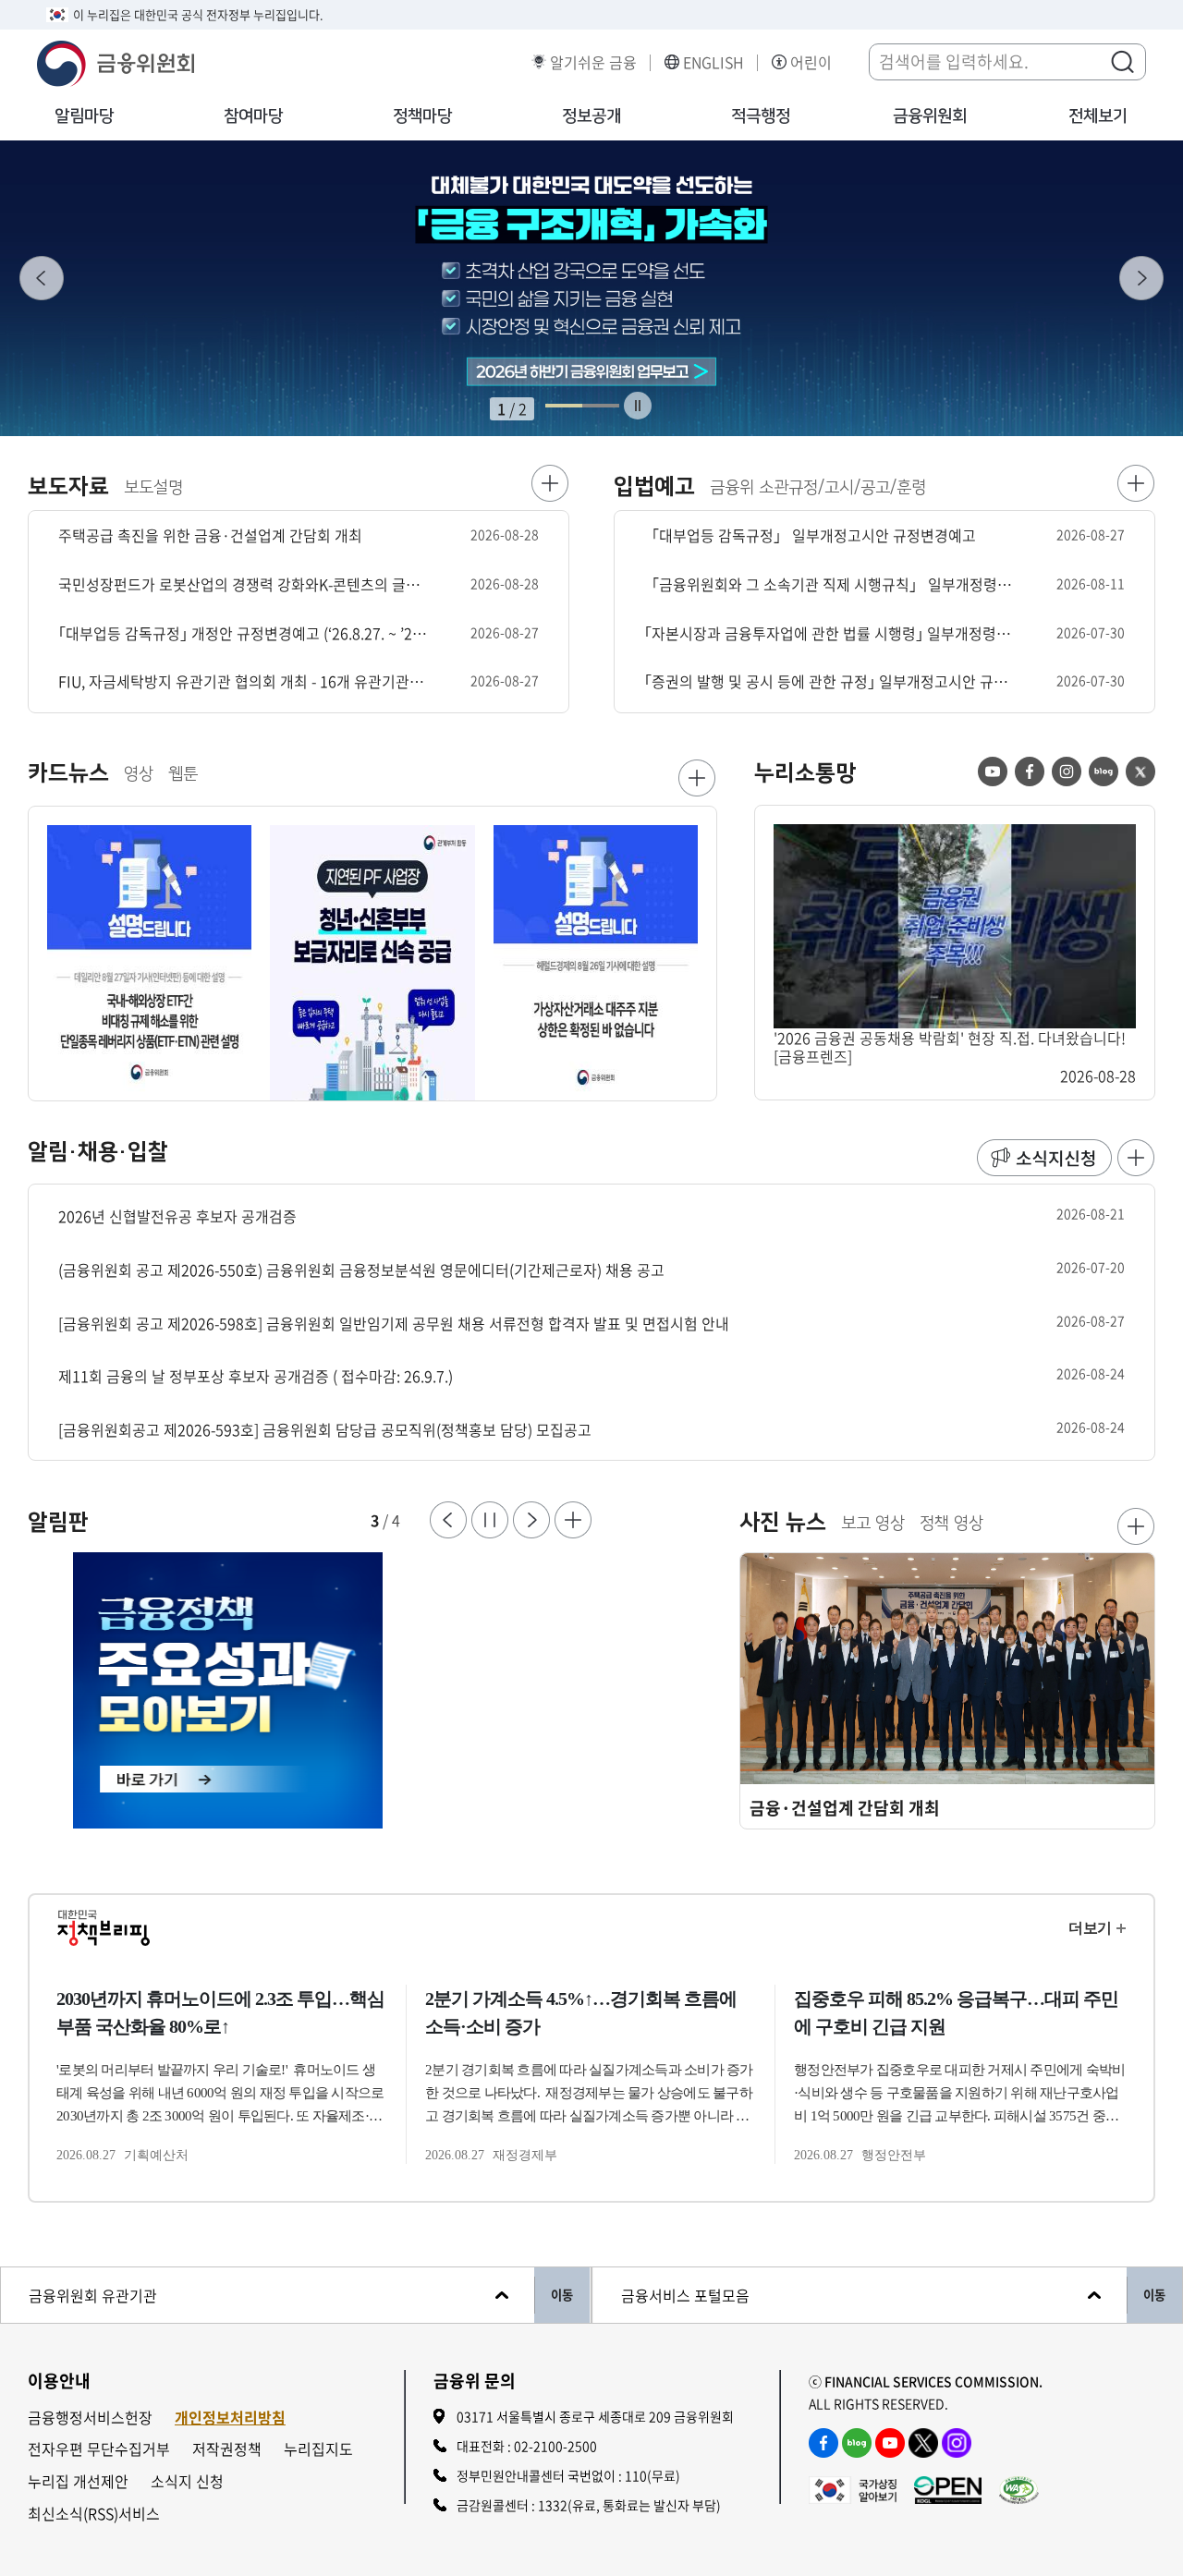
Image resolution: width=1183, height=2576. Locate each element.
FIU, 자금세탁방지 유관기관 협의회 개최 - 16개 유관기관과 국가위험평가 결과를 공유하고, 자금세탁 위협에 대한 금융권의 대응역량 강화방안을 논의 (243, 681)
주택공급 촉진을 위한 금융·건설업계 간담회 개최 (210, 535)
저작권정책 (227, 2449)
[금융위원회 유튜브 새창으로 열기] (890, 2443)
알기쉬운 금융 (593, 62)
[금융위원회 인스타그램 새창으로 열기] (957, 2443)
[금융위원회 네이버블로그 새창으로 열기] (857, 2443)
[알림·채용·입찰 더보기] (1136, 1158)
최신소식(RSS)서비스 (94, 2514)
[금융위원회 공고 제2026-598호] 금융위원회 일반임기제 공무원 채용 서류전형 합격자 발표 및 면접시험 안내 (394, 1324)
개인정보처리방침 (230, 2418)
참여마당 (253, 116)
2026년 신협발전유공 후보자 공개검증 (177, 1216)
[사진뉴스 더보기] (1136, 1526)
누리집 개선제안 (78, 2481)
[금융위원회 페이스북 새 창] (1030, 772)
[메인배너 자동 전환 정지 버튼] (638, 406)
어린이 (811, 62)
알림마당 (84, 116)
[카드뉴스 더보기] (697, 778)
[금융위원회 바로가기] (116, 61)
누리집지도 (318, 2449)
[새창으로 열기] (591, 288)
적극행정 (761, 116)
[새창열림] (310, 1691)
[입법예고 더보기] (1136, 483)
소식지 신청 (187, 2481)
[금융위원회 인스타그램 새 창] (1067, 772)
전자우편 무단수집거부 (99, 2449)
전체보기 (1098, 116)
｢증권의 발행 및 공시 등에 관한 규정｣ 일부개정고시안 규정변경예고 (829, 681)
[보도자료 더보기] (550, 483)
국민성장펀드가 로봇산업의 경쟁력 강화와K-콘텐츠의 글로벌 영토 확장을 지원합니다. (243, 584)
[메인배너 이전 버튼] (42, 278)
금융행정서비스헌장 (90, 2418)
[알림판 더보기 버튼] (573, 1520)
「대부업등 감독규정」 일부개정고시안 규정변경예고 (810, 535)
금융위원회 (930, 116)
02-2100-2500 (555, 2446)
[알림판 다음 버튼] (531, 1520)
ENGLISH (713, 62)
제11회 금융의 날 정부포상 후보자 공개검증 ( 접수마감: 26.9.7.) (256, 1376)
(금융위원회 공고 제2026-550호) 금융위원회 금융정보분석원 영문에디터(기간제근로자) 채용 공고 (361, 1270)
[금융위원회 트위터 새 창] (1140, 772)
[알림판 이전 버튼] (448, 1520)
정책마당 (422, 116)
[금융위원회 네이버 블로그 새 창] (1104, 772)
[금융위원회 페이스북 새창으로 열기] (823, 2443)
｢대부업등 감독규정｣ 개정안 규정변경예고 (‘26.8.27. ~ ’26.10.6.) (243, 633)
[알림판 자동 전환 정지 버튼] (490, 1520)
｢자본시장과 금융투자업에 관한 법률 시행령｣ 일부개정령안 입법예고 (829, 633)
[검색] (1122, 61)
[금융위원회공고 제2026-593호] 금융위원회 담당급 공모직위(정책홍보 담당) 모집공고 (325, 1430)
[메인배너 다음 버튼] (1141, 278)
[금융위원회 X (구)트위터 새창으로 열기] (923, 2443)
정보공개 (591, 116)
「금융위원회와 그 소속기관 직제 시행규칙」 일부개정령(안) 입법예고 (829, 584)
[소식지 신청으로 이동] (1044, 1158)
